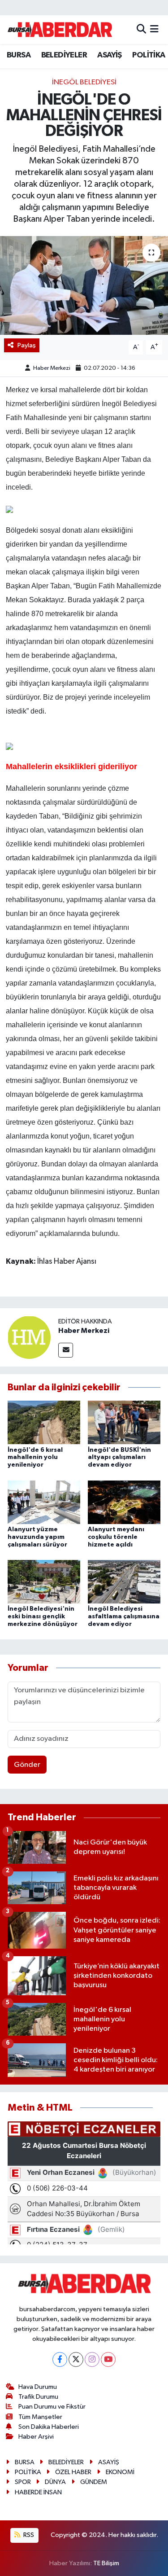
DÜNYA (55, 2482)
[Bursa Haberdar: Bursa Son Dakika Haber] (60, 30)
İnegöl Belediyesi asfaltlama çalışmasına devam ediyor (124, 1617)
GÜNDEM (94, 2482)
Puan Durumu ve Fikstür (52, 2407)
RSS (28, 2535)
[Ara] (141, 29)
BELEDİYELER (64, 55)
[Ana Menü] (154, 29)
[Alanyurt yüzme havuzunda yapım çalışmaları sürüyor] (44, 1502)
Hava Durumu (38, 2387)
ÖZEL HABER (73, 2472)
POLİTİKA (149, 55)
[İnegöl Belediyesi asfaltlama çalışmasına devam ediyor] (124, 1582)
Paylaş (27, 345)
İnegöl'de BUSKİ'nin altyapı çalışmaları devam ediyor (119, 1458)
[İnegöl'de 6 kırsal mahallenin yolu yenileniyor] (44, 1422)
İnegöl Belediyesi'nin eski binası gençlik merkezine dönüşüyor (43, 1617)
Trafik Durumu (38, 2397)
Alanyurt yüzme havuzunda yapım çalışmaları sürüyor (37, 1537)
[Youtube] (108, 2359)
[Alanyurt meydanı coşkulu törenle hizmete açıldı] (124, 1502)
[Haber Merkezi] (29, 1337)
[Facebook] (60, 2359)
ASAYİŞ (109, 55)
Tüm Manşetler (40, 2417)
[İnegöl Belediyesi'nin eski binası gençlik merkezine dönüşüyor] (44, 1582)
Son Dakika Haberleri (49, 2427)
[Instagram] (92, 2359)
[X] (76, 2359)
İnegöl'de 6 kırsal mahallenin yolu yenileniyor (35, 1458)
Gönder (27, 1765)
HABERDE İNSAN (38, 2492)
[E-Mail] (66, 1350)
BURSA (19, 55)
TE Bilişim (106, 2563)
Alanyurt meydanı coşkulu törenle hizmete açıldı (116, 1537)
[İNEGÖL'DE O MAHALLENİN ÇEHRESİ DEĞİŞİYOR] (84, 285)
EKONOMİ (120, 2472)
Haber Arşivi (36, 2437)
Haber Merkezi (52, 368)
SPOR (23, 2482)
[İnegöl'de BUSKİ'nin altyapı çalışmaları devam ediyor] (124, 1422)
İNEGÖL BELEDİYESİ (84, 82)
